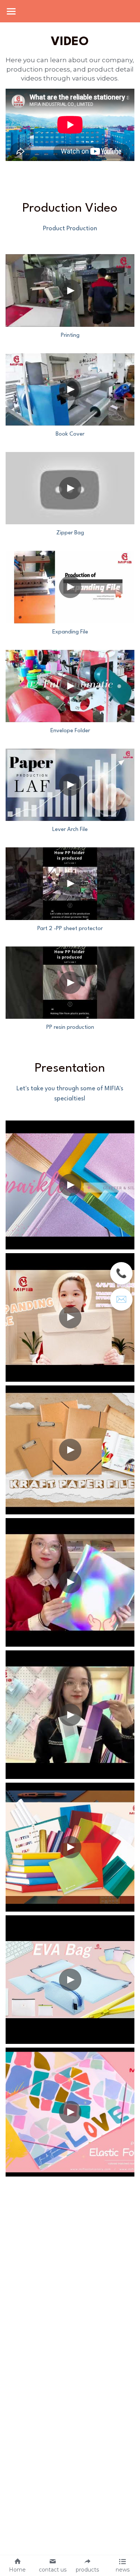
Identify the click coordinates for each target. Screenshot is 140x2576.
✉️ (121, 1299)
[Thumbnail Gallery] (70, 290)
